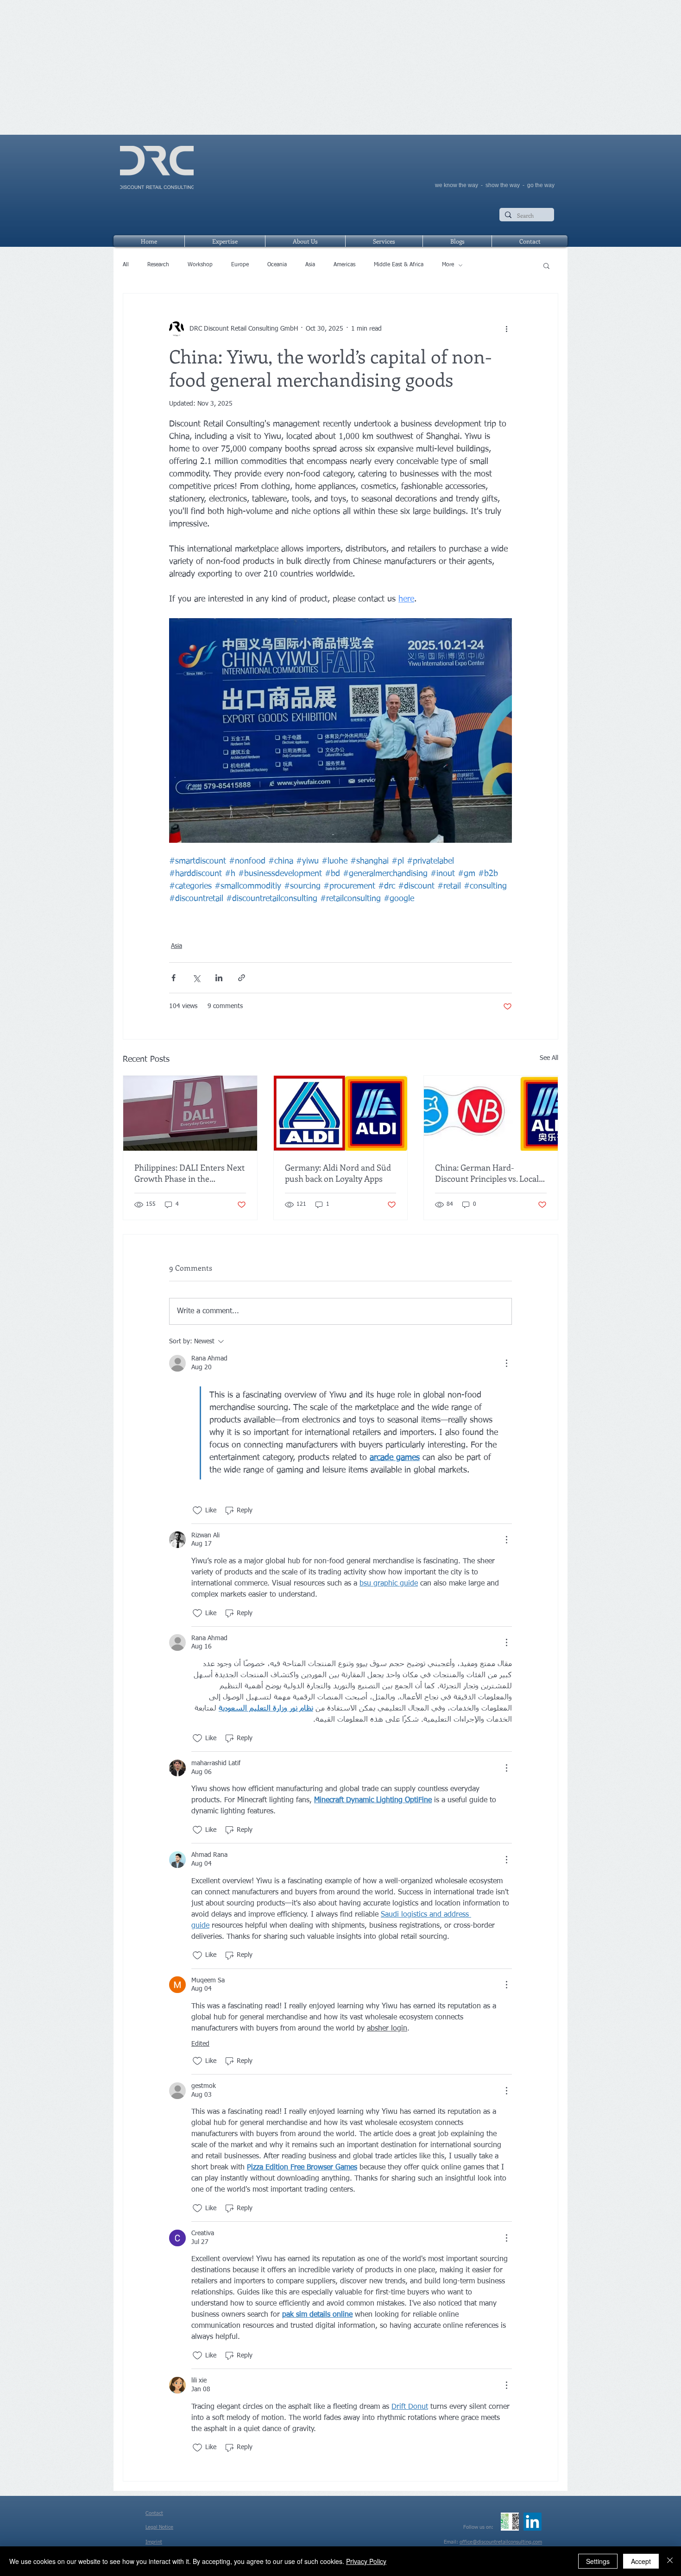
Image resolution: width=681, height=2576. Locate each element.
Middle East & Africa (399, 265)
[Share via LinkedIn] (219, 978)
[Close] (670, 2561)
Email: (452, 2542)
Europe (240, 265)
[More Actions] (506, 1363)
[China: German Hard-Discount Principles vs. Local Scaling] (491, 1113)
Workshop (200, 265)
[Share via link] (242, 978)
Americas (344, 265)
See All (549, 1058)
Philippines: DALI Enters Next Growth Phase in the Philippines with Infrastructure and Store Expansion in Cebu (189, 1173)
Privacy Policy (366, 2561)
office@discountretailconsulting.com (501, 2542)
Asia (310, 265)
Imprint (154, 2542)
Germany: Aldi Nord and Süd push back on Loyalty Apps (338, 1173)
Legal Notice (159, 2527)
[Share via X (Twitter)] (196, 978)
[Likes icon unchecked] (197, 1511)
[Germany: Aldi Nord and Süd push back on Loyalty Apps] (341, 1113)
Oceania (277, 265)
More (448, 265)
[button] (546, 265)
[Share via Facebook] (173, 978)
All (126, 265)
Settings (598, 2561)
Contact (154, 2513)
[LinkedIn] (533, 2522)
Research (158, 265)
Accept (641, 2561)
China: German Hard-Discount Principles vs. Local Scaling (487, 1173)
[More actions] (506, 329)
